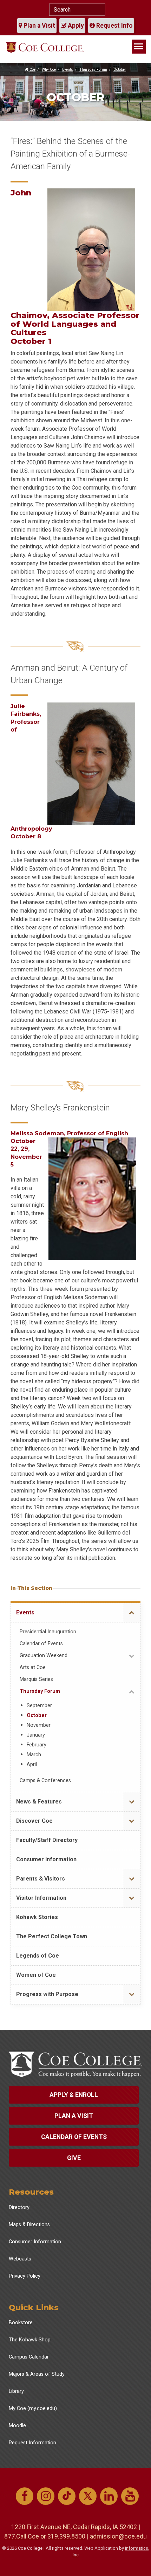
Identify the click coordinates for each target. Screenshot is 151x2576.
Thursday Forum (93, 70)
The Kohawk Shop (30, 2340)
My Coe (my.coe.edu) (33, 2408)
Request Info (114, 26)
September (39, 1706)
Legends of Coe (38, 1956)
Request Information (32, 2443)
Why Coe (49, 70)
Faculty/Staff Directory (47, 1840)
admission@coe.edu (118, 2536)
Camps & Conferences (45, 1781)
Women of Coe (36, 1975)
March (34, 1755)
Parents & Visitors (41, 1879)
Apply (75, 26)
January (36, 1735)
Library (16, 2391)
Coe (32, 70)
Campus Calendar (29, 2357)
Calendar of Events (41, 1644)
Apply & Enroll (74, 2095)
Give (74, 2158)
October (120, 70)
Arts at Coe (33, 1667)
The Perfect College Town (52, 1936)
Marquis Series (36, 1679)
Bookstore (21, 2323)
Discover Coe (34, 1821)
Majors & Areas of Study (37, 2374)
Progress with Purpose (47, 1994)
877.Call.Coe (22, 2536)
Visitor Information (41, 1898)
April (32, 1764)
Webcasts (20, 2259)
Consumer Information (46, 1859)
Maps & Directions (29, 2225)
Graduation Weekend (44, 1656)
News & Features (39, 1802)
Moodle (17, 2426)
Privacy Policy (25, 2276)
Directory (19, 2207)
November (39, 1725)
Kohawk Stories (37, 1917)
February (37, 1745)
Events (68, 70)
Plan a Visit (39, 26)
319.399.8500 (66, 2536)
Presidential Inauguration (48, 1632)
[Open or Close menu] (132, 1613)
